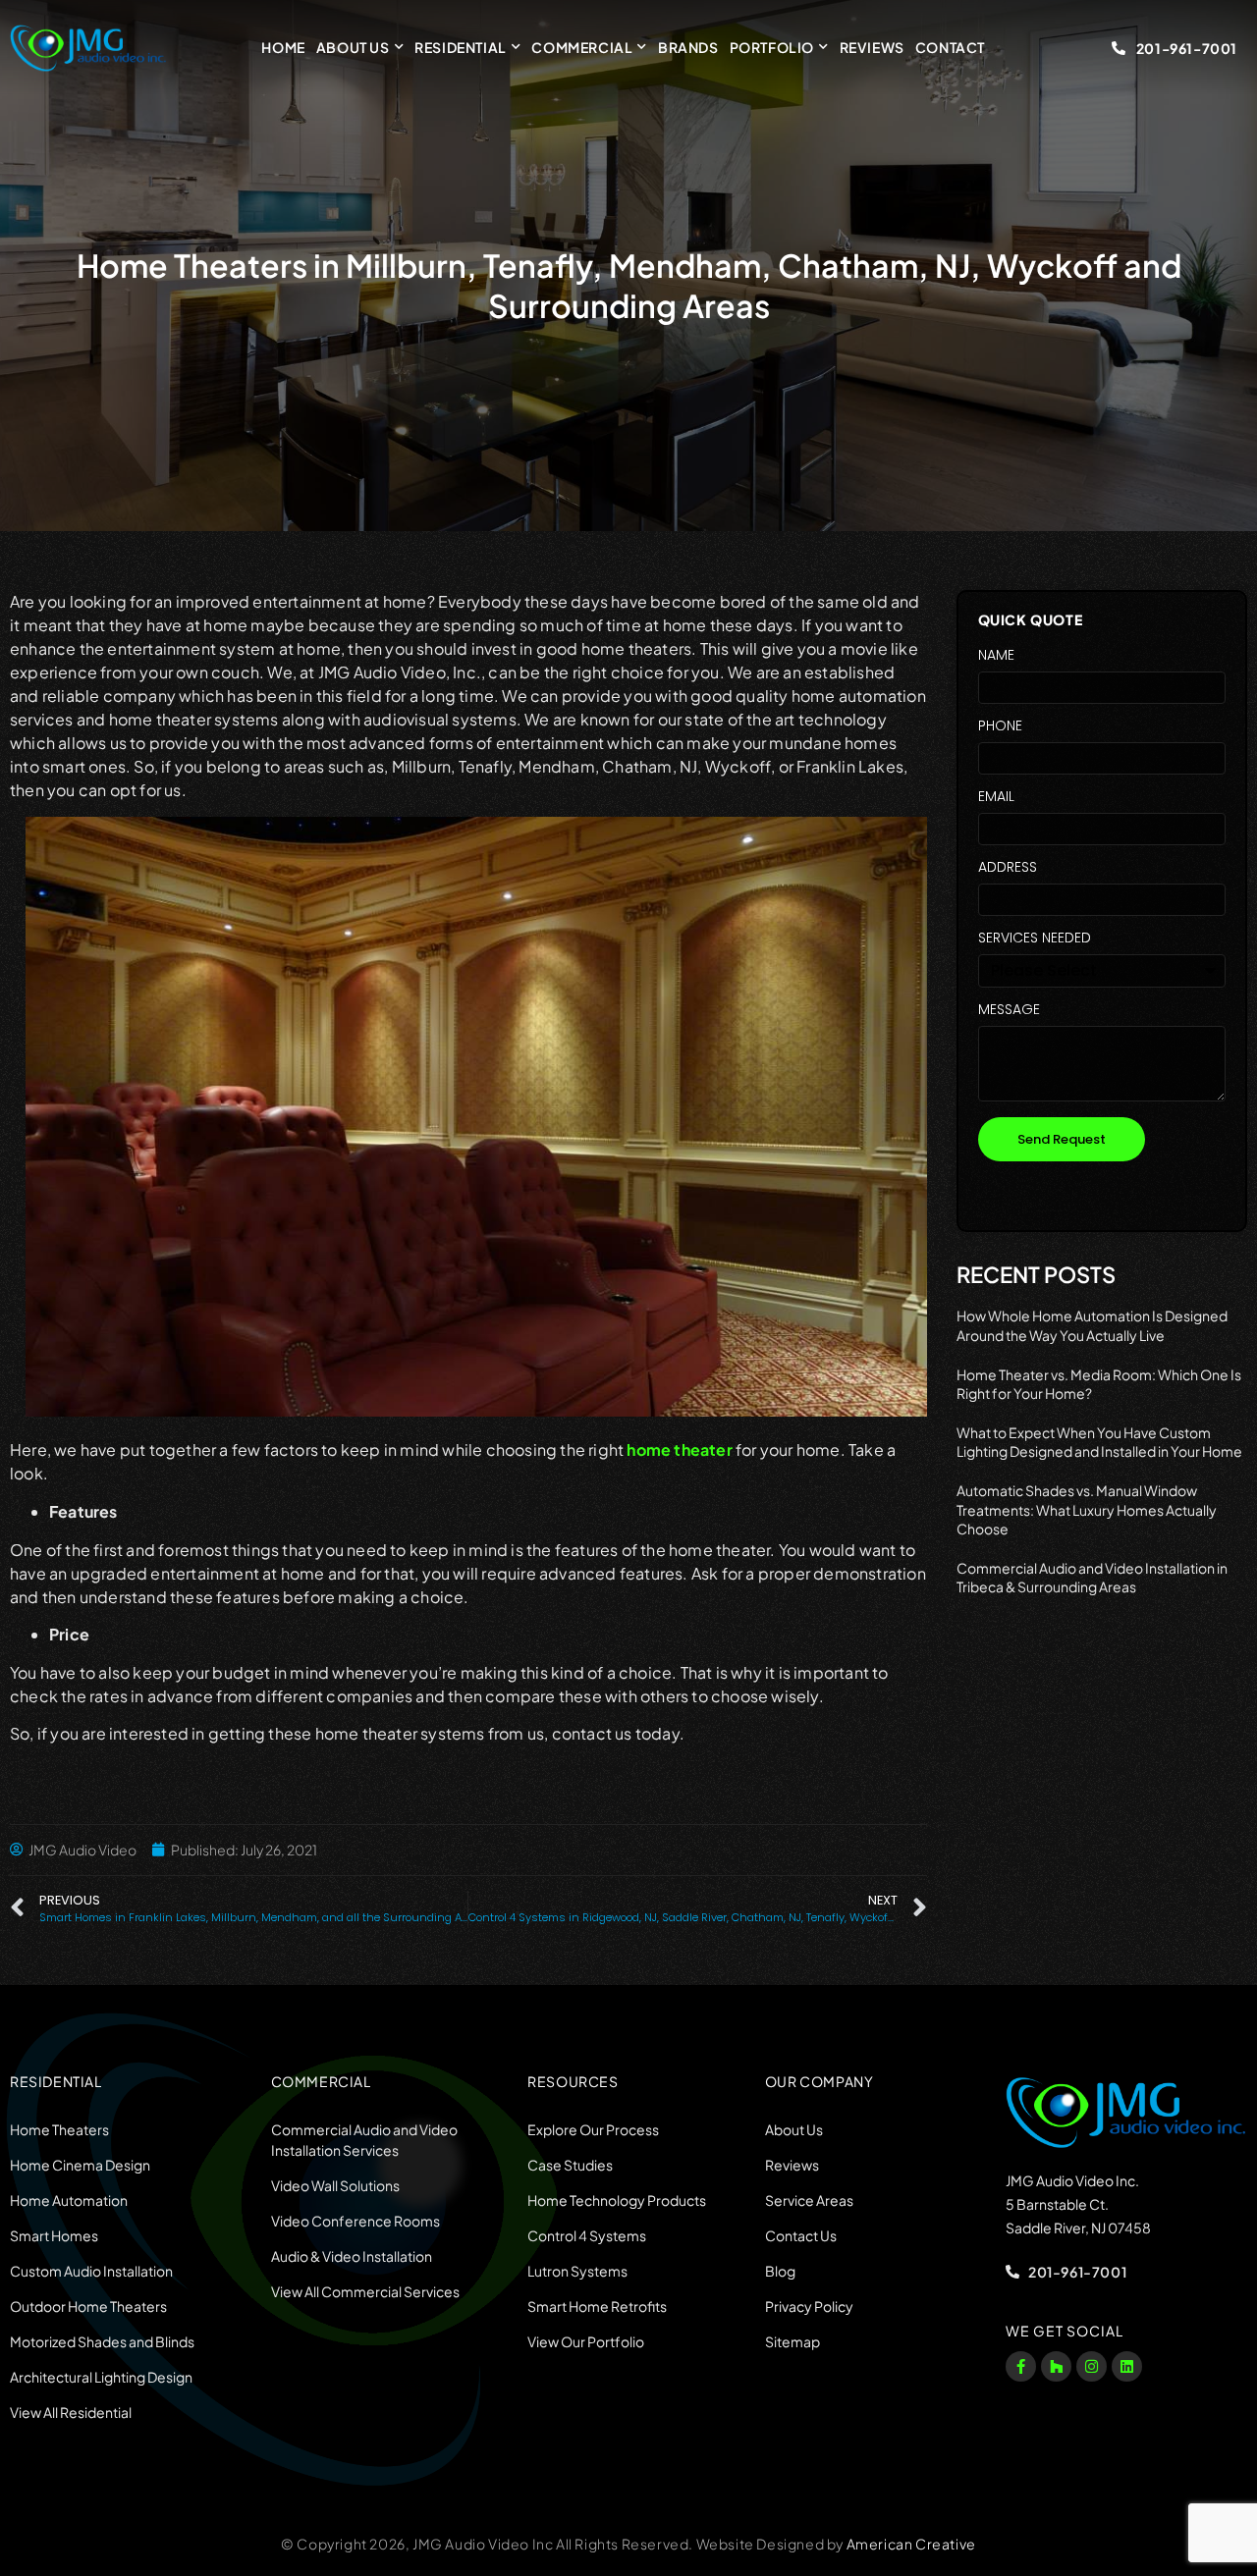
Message (1009, 1011)
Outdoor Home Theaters (88, 2306)
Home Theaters (59, 2129)
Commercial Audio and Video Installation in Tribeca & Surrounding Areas (1092, 1578)
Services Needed (1035, 939)
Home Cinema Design (80, 2165)
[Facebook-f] (1021, 2366)
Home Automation (69, 2200)
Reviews (872, 47)
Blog (780, 2271)
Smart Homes (54, 2235)
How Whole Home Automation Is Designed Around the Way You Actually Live (1092, 1325)
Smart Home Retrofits (597, 2306)
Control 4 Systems (587, 2235)
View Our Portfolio (586, 2341)
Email (996, 798)
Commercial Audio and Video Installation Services (364, 2140)
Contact (950, 47)
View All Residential (71, 2412)
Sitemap (792, 2341)
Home (283, 47)
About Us (353, 47)
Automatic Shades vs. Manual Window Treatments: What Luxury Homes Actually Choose (1087, 1509)
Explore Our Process (593, 2129)
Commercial (582, 47)
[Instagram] (1092, 2366)
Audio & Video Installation (352, 2256)
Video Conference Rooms (355, 2221)
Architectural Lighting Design (101, 2377)
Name (996, 656)
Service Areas (809, 2200)
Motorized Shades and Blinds (102, 2341)
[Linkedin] (1127, 2366)
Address (1008, 868)
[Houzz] (1056, 2366)
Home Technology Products (617, 2200)
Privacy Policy (809, 2306)
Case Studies (570, 2165)
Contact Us (801, 2235)
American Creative (911, 2544)
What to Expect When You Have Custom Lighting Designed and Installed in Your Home (1099, 1442)
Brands (688, 47)
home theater (679, 1449)
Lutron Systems (577, 2271)
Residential (461, 47)
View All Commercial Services (365, 2291)
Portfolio (772, 47)
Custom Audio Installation (91, 2271)
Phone (1000, 727)
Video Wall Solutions (335, 2185)
